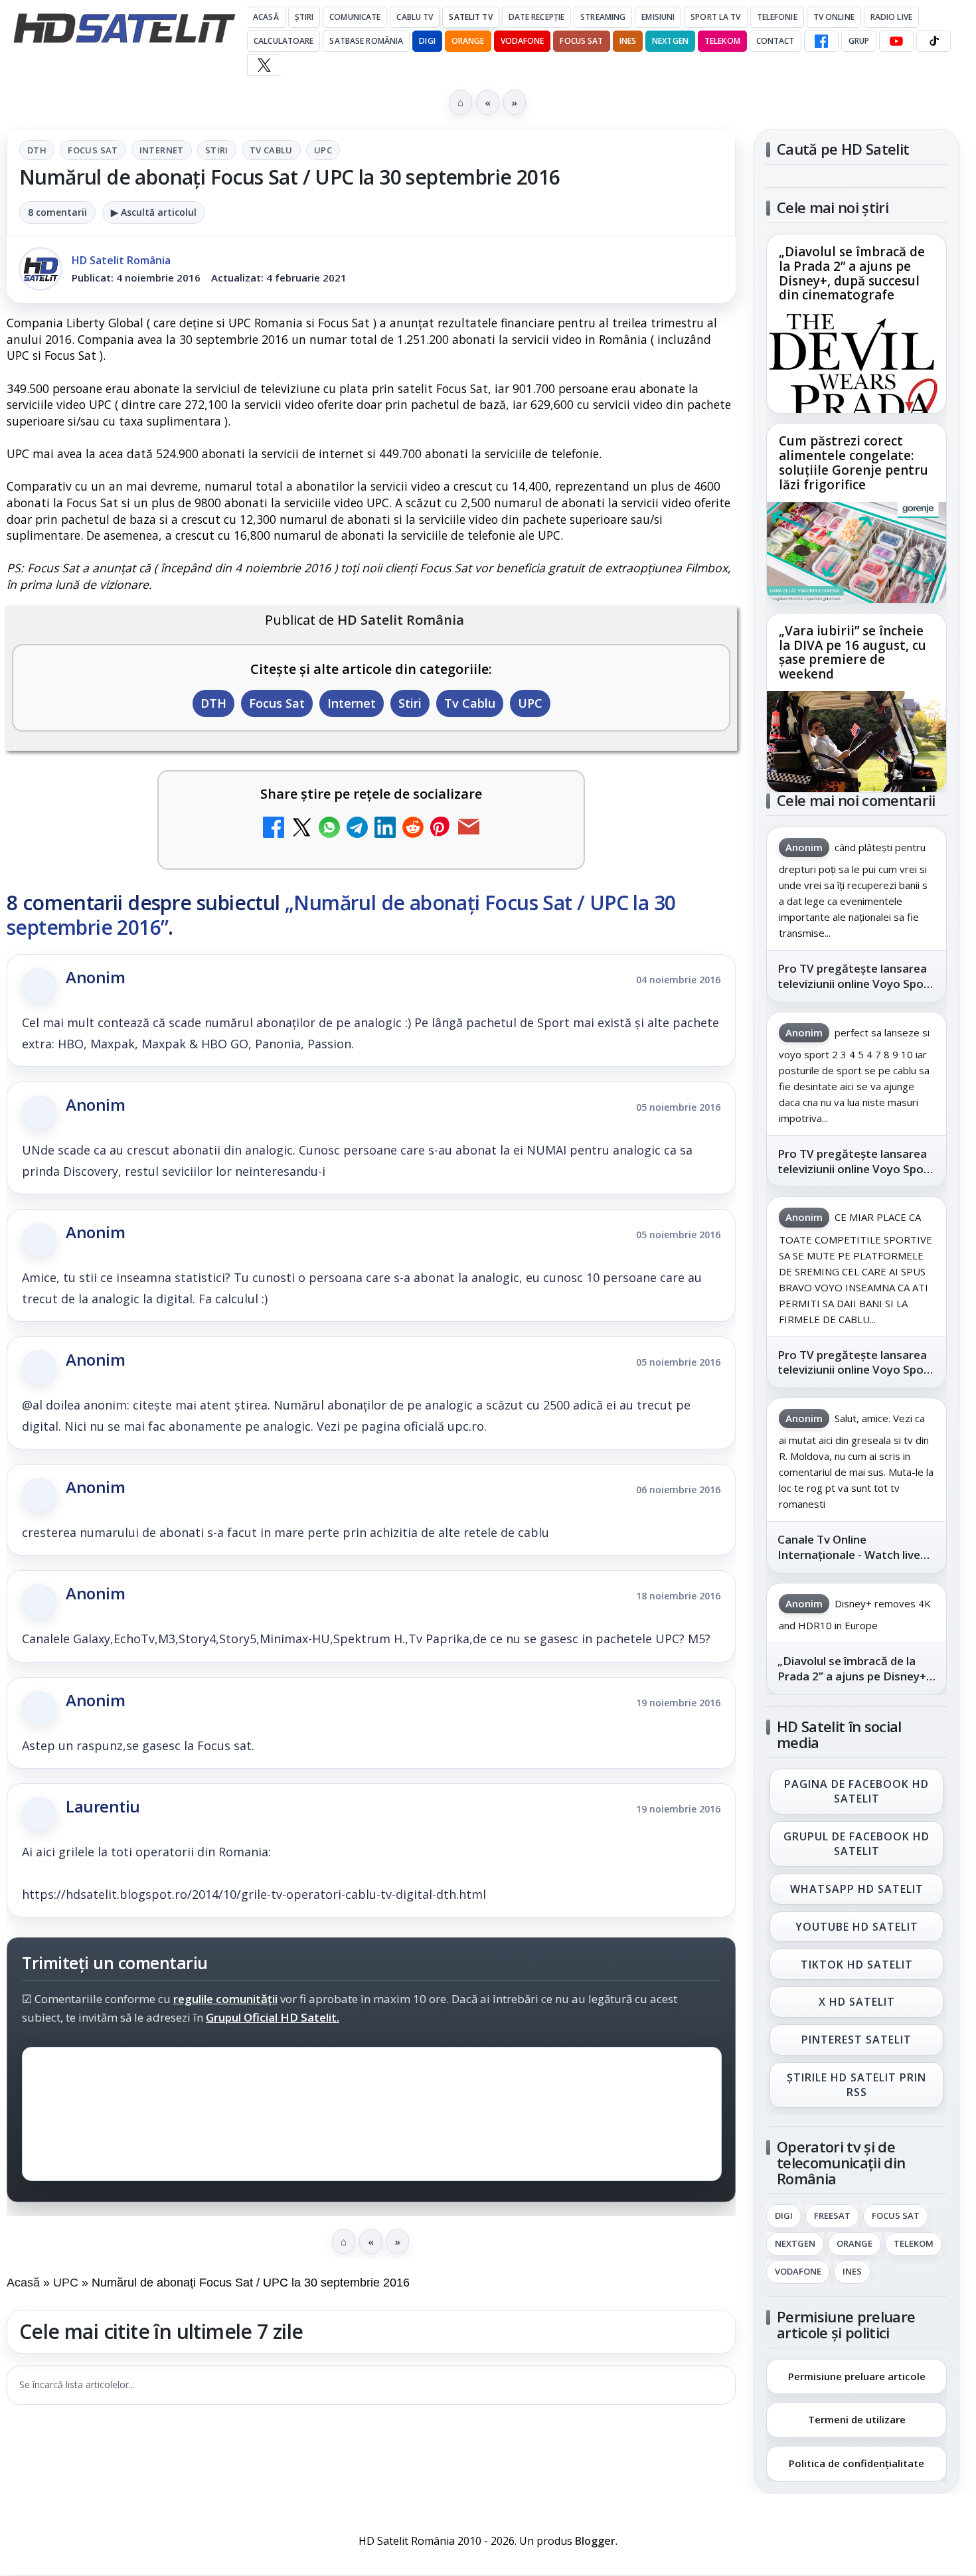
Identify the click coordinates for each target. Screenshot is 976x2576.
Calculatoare (284, 41)
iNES (628, 41)
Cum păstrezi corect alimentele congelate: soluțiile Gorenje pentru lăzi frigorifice (854, 463)
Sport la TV (715, 17)
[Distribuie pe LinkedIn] (385, 829)
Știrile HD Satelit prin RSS (856, 2085)
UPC (323, 150)
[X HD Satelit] (264, 65)
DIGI (427, 41)
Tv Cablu (271, 150)
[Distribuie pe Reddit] (413, 829)
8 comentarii (57, 212)
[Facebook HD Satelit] (821, 41)
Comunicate (355, 17)
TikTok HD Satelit (857, 1965)
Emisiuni (658, 17)
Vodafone (523, 41)
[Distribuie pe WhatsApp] (329, 829)
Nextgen (670, 41)
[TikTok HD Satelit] (934, 41)
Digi (784, 2216)
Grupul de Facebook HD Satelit (856, 1844)
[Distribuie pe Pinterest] (441, 829)
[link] (856, 324)
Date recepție (537, 17)
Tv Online (834, 17)
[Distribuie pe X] (301, 829)
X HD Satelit (857, 2002)
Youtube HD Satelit (857, 1927)
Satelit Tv (470, 17)
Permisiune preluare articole (857, 2375)
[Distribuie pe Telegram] (357, 829)
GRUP (859, 41)
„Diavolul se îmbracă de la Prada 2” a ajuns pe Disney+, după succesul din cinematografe (852, 274)
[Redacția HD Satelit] (41, 269)
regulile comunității (225, 1998)
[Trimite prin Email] (469, 829)
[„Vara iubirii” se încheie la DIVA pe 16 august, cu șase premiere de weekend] (856, 742)
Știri (304, 17)
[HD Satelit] (124, 28)
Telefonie (777, 17)
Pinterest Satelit (856, 2040)
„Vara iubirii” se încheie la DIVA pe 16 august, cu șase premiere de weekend (853, 653)
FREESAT (832, 2216)
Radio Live (891, 17)
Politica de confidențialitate (856, 2463)
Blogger (595, 2541)
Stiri (217, 150)
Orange (468, 41)
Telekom (722, 41)
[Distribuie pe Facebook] (274, 829)
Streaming (603, 17)
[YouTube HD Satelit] (896, 41)
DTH (37, 150)
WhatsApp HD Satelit (857, 1889)
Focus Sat (581, 41)
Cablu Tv (415, 17)
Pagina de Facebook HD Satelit (856, 1791)
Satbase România (366, 41)
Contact (775, 41)
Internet (162, 150)
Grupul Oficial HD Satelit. (273, 2017)
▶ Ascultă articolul (154, 212)
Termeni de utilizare (857, 2419)
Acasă (266, 17)
